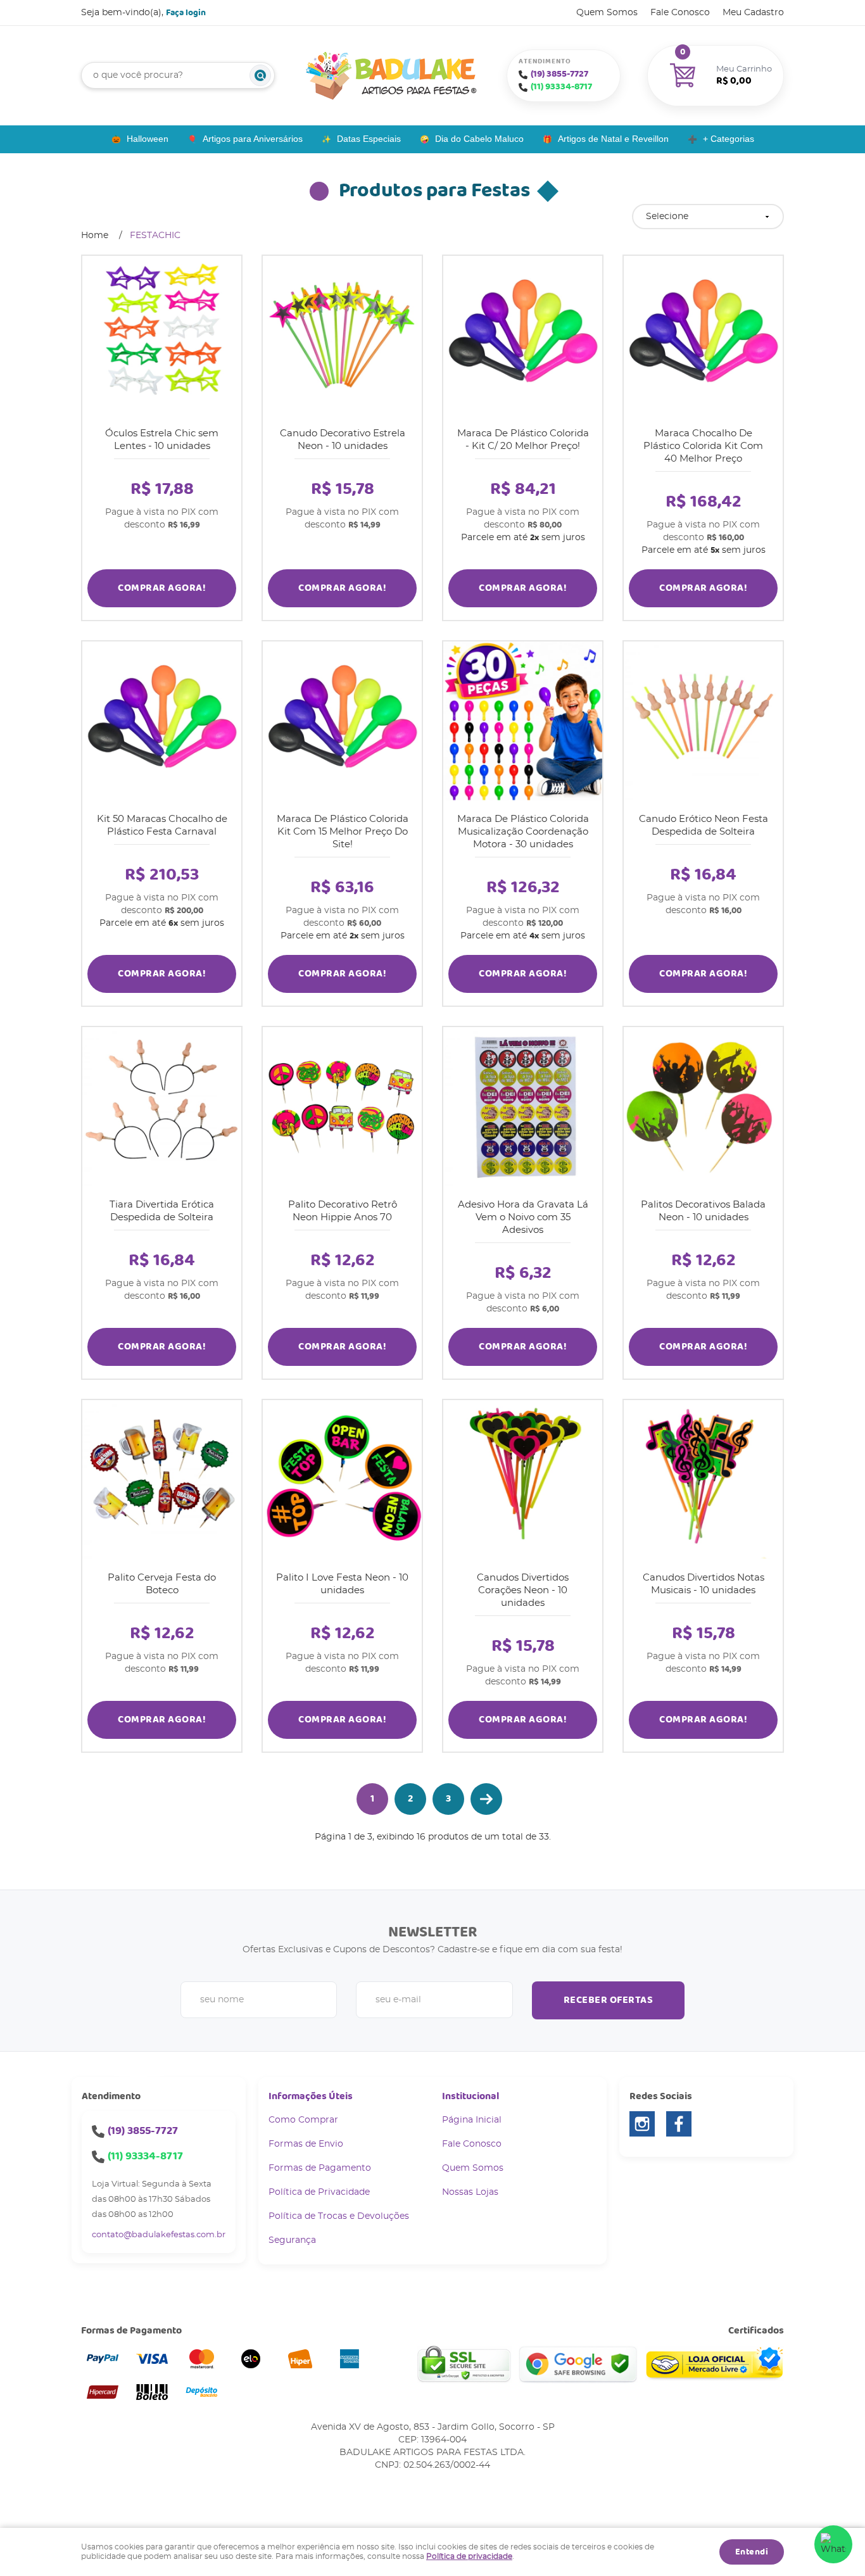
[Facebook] (679, 2124)
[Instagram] (642, 2124)
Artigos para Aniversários (253, 139)
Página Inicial (472, 2120)
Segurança (292, 2240)
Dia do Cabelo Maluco (479, 139)
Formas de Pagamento (320, 2168)
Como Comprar (303, 2120)
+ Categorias (729, 139)
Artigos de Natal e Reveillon (613, 139)
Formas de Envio (306, 2144)
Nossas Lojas (470, 2192)
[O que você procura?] (260, 75)
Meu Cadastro (753, 13)
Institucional (470, 2096)
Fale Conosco (680, 13)
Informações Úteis (311, 2096)
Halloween (148, 139)
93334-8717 (561, 87)
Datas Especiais (369, 139)
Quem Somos (607, 13)
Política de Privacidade (319, 2192)
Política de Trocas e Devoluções (339, 2216)
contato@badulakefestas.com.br (159, 2235)
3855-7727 (559, 74)
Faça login (186, 13)
